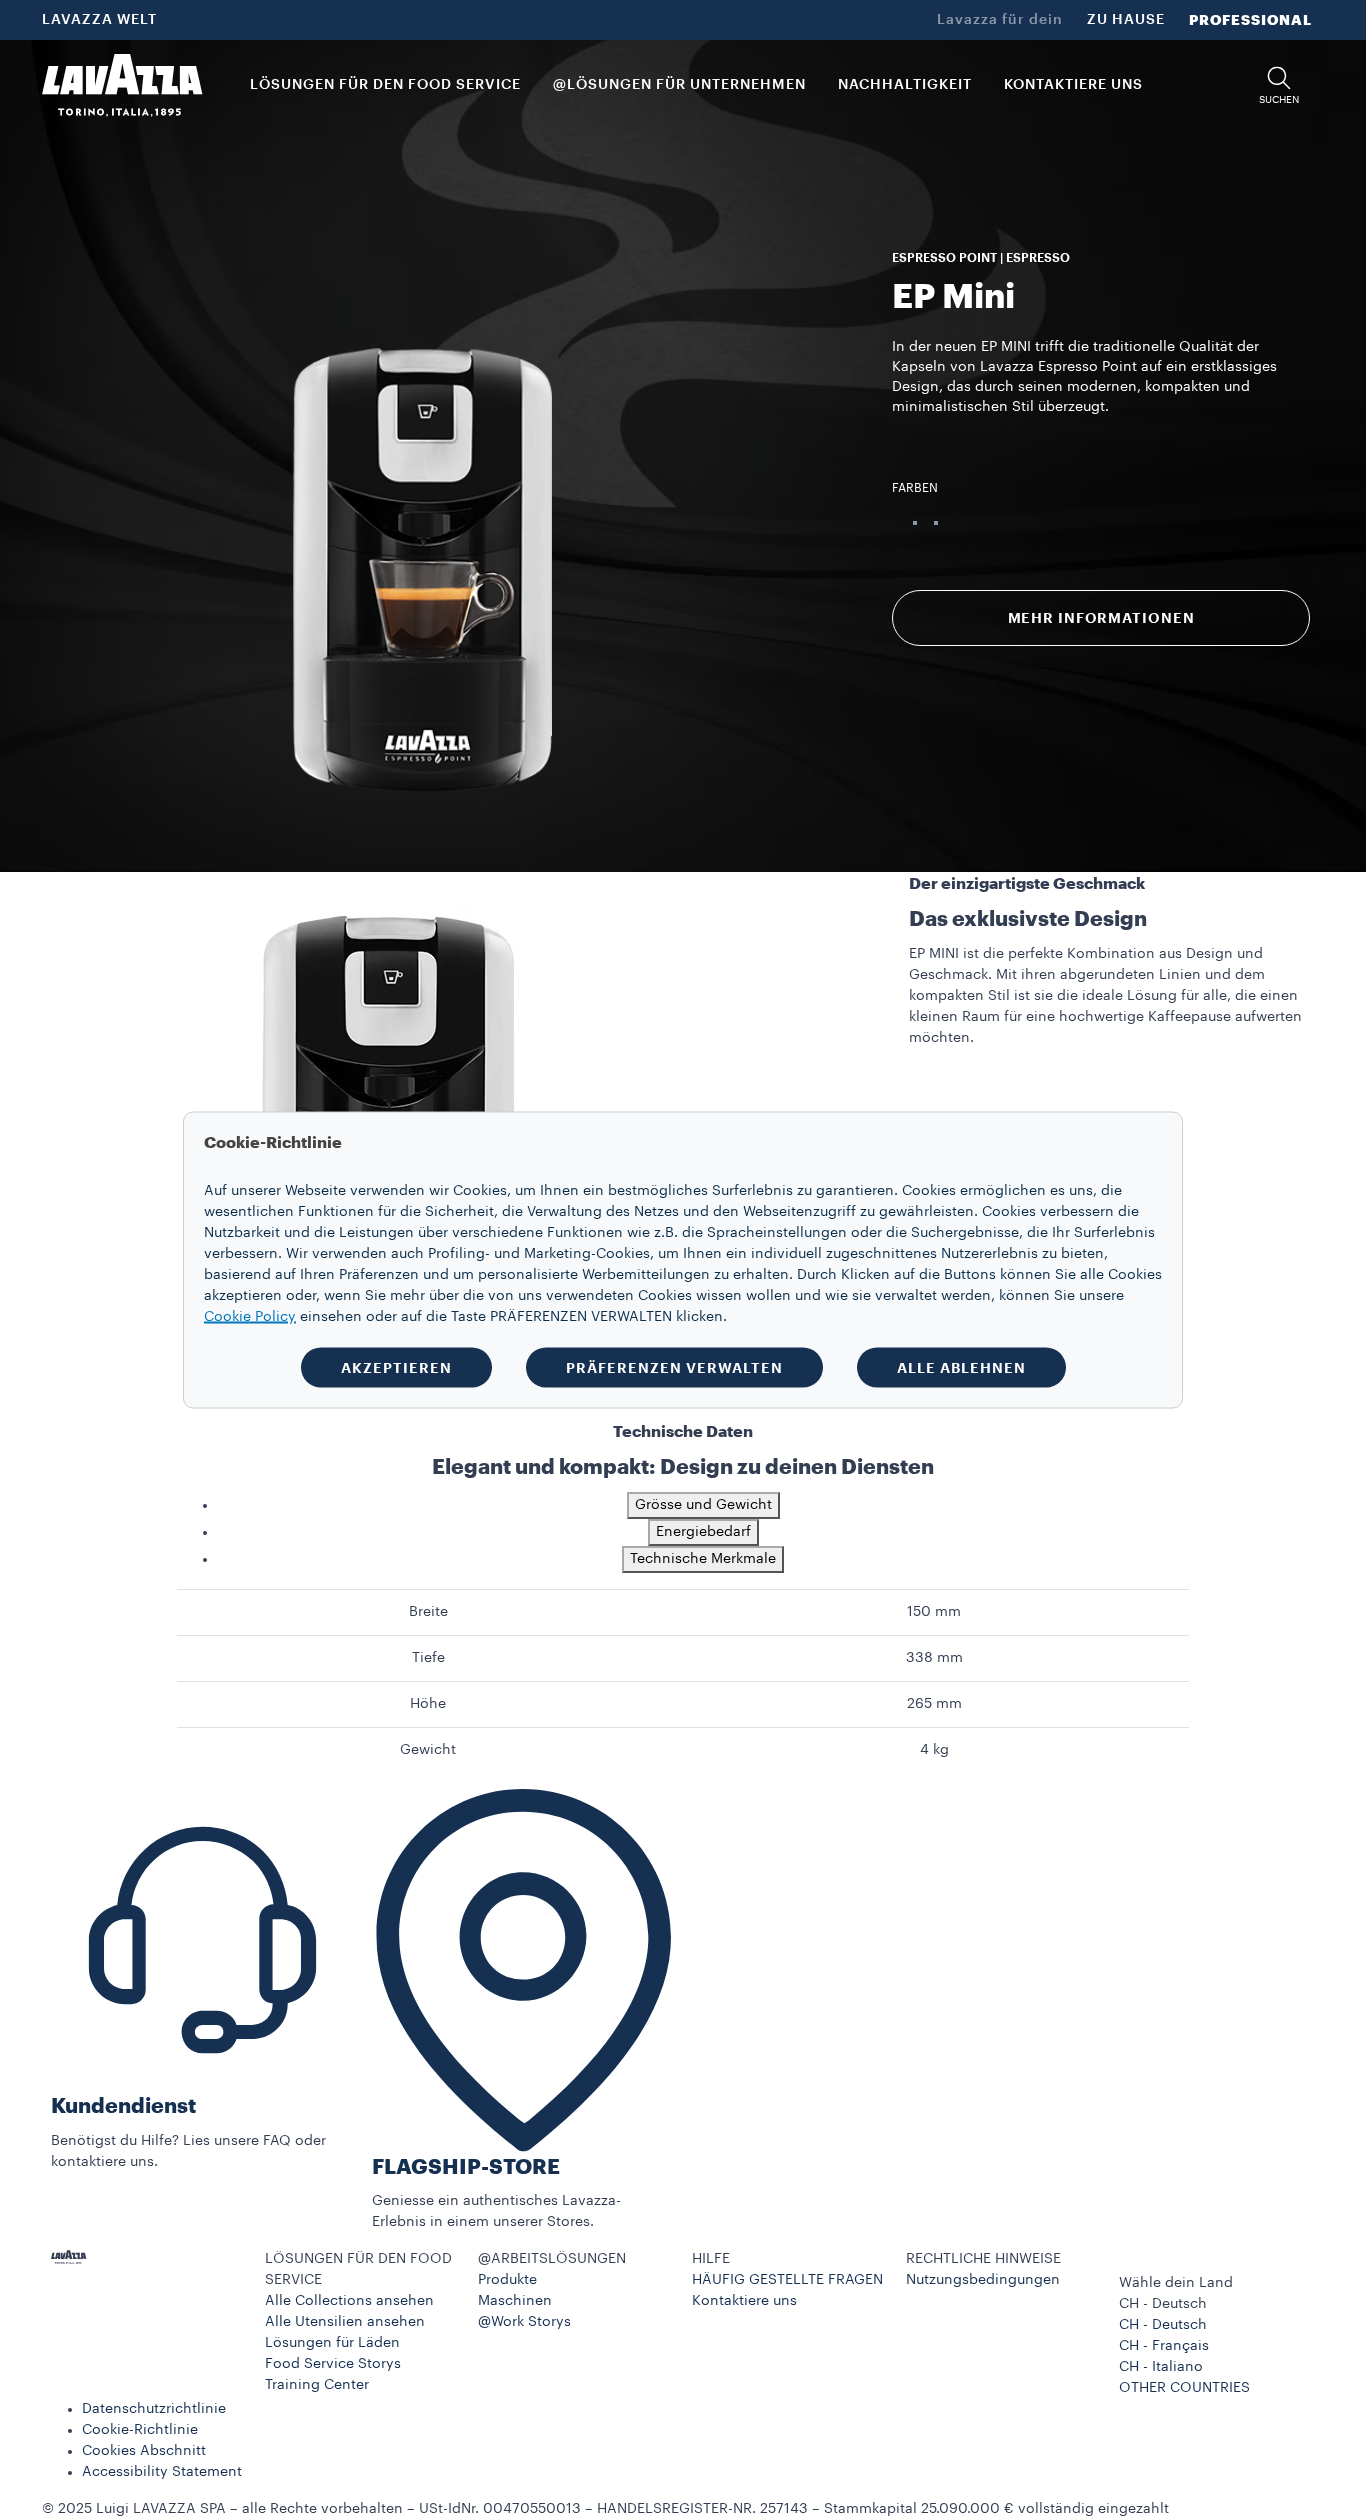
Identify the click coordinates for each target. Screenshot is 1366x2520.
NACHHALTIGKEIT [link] (905, 85)
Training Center (317, 2385)
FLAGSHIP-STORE (466, 2167)
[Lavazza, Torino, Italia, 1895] (122, 85)
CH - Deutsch (1163, 2325)
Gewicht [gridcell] (428, 1750)
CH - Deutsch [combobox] (1163, 2304)
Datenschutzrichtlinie (154, 2409)
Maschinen (515, 2301)
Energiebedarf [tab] (703, 1532)
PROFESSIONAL (1250, 20)
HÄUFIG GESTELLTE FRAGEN (787, 2280)
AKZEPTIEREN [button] (396, 1368)
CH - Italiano (1161, 2367)
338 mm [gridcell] (934, 1658)
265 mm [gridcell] (934, 1704)
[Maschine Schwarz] (936, 523)
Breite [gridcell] (428, 1612)
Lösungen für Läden (332, 2343)
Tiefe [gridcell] (428, 1658)
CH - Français (1164, 2346)
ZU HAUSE (1126, 20)
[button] (1279, 85)
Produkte (507, 2280)
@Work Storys (524, 2322)
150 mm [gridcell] (934, 1612)
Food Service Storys (333, 2364)
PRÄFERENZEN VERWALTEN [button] (674, 1368)
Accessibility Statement (162, 2472)
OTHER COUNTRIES (1184, 2388)
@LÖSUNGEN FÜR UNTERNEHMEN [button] (679, 85)
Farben (915, 488)
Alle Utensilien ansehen (345, 2322)
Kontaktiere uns (744, 2301)
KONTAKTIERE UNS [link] (1073, 85)
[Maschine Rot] (915, 523)
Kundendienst (123, 2106)
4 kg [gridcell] (934, 1750)
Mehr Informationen (1101, 618)
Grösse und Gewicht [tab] (703, 1505)
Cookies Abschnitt (144, 2451)
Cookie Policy (250, 1317)
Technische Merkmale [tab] (703, 1559)
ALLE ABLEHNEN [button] (961, 1368)
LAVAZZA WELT (99, 20)
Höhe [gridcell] (428, 1704)
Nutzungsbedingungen (983, 2280)
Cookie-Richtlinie (140, 2430)
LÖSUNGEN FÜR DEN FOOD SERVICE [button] (385, 85)
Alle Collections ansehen (349, 2301)
